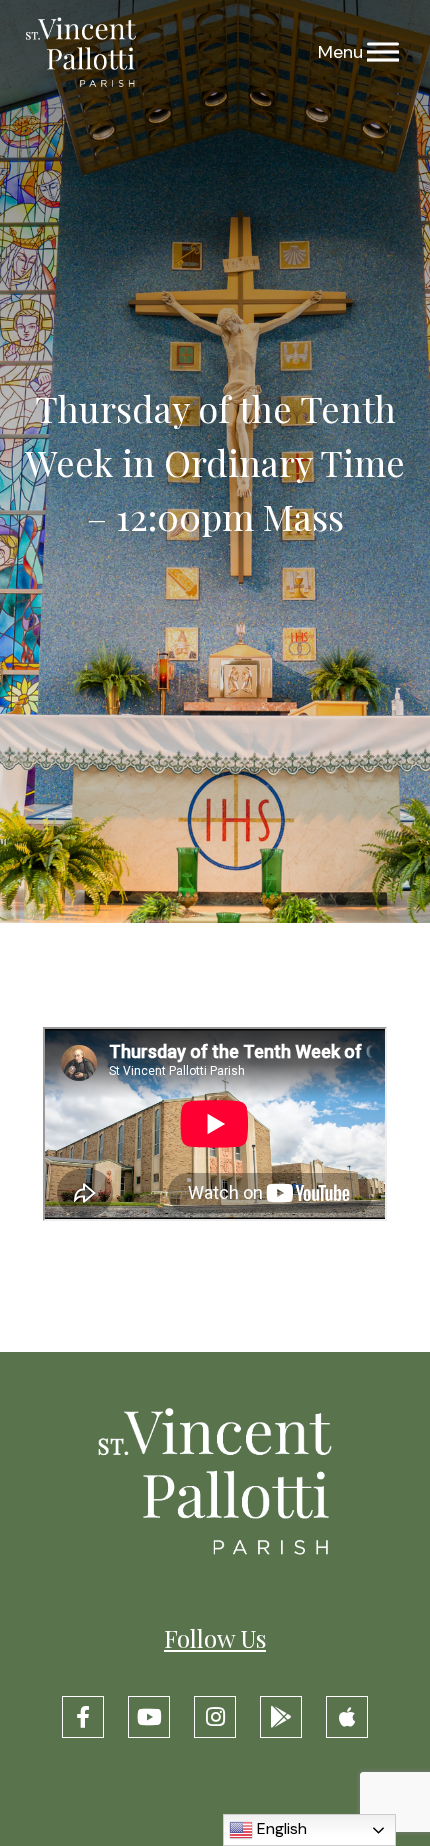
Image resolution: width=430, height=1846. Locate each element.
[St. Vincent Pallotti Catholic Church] (81, 52)
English (280, 1828)
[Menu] (383, 52)
